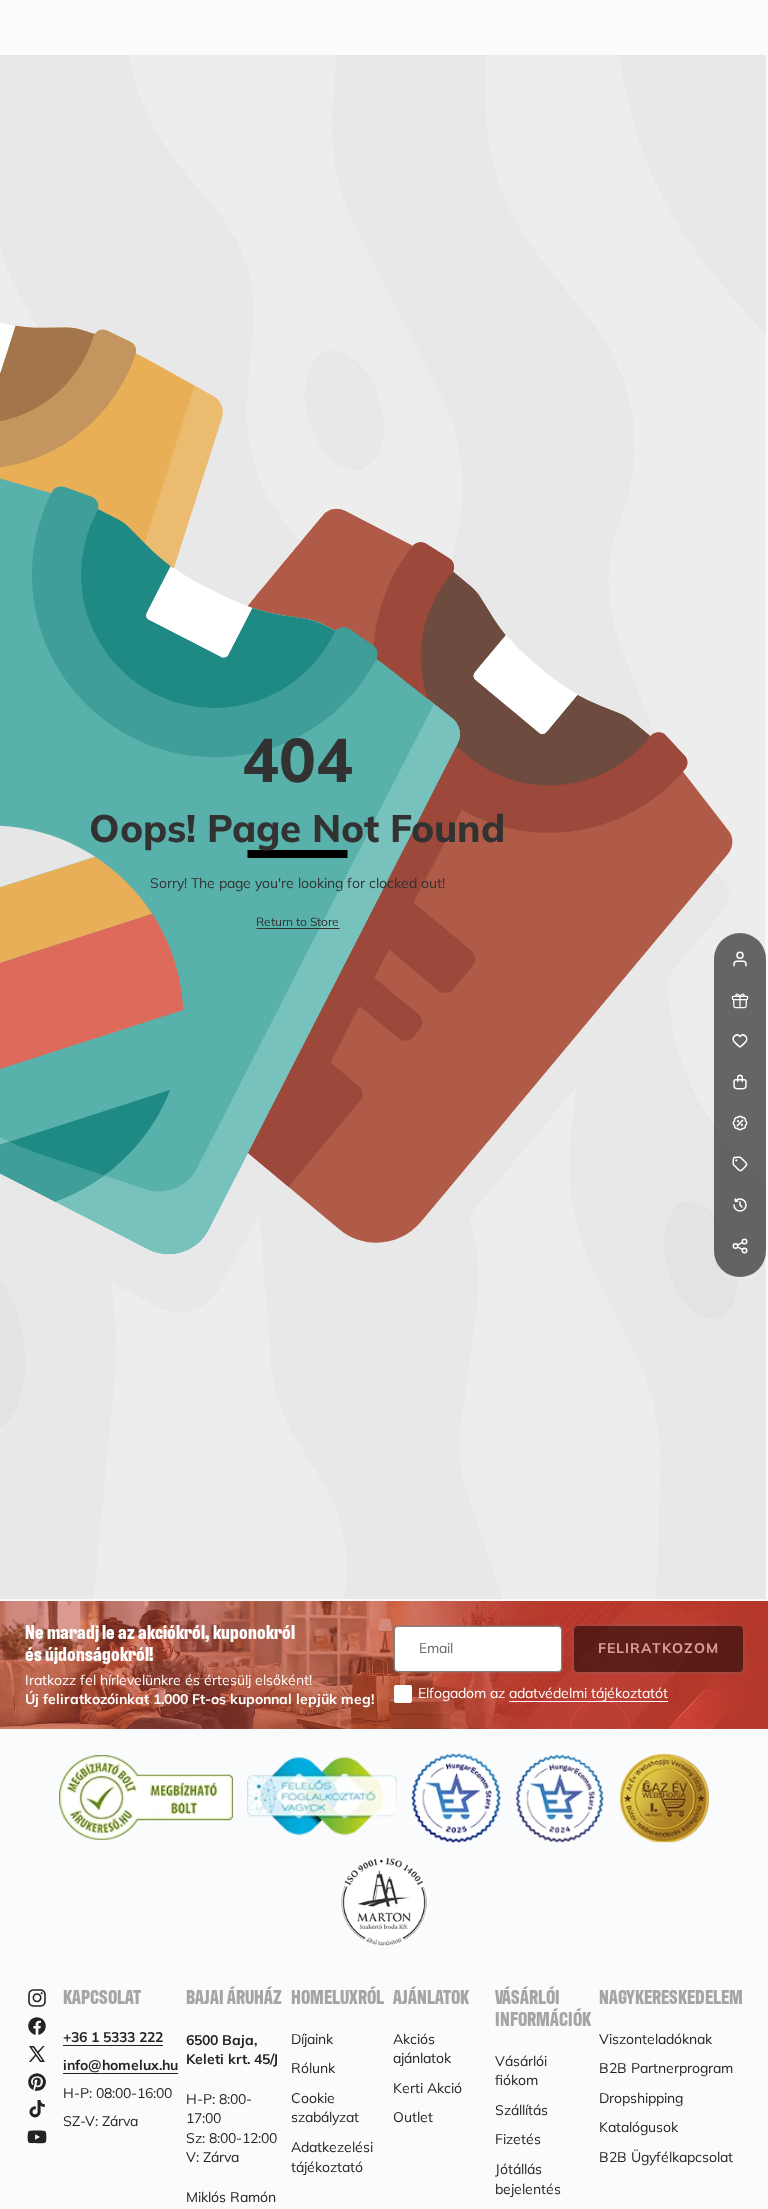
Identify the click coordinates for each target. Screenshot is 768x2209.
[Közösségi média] (740, 1246)
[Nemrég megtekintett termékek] (740, 1205)
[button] (740, 1287)
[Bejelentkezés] (740, 959)
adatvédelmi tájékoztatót (588, 1693)
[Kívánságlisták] (740, 1041)
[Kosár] (740, 1082)
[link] (297, 922)
